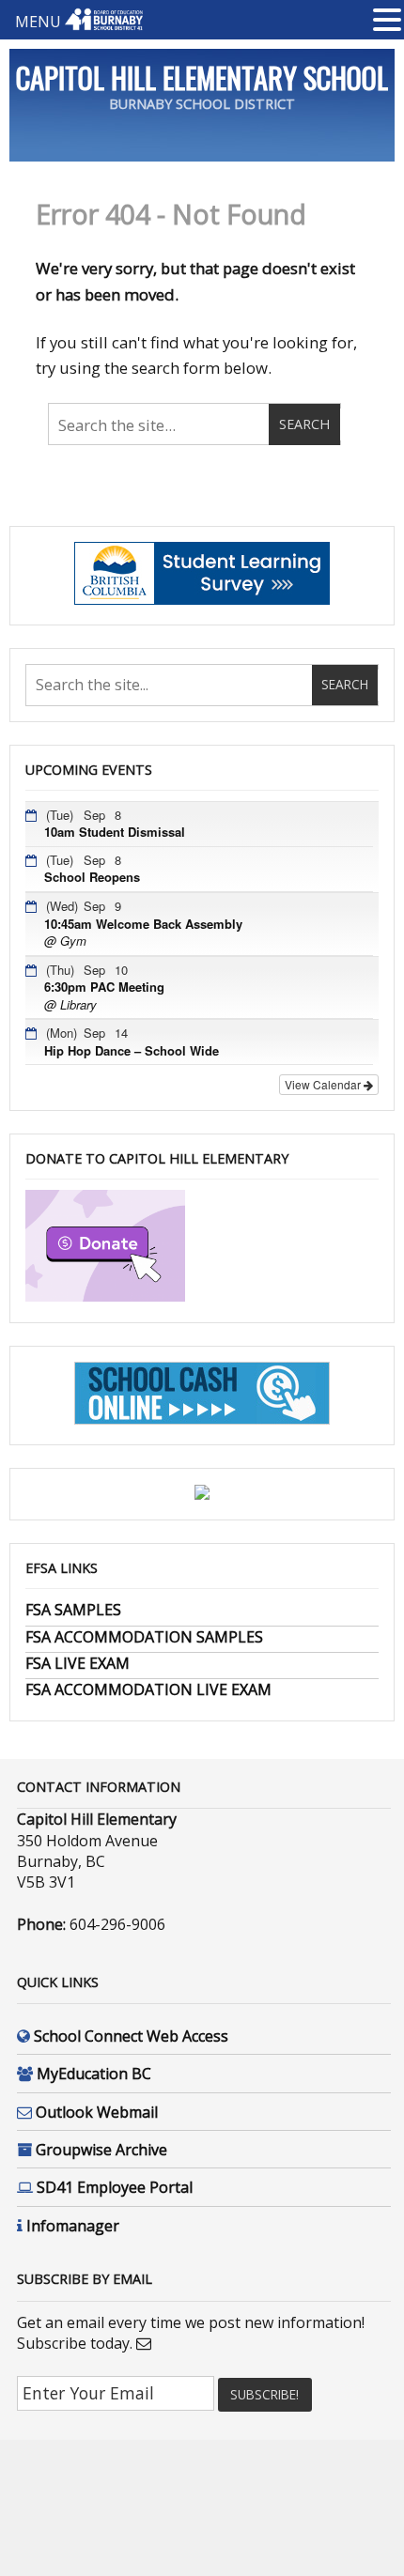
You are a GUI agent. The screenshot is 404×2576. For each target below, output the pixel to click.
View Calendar (324, 1084)
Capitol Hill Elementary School (202, 77)
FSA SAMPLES (73, 1610)
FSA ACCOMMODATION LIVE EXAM (148, 1689)
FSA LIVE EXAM (78, 1663)
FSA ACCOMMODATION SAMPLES (144, 1637)
